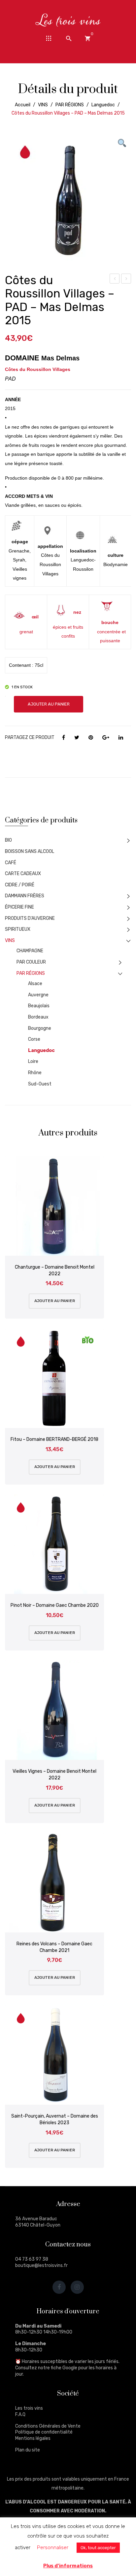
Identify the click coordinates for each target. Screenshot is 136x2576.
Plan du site (28, 2450)
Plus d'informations (68, 2566)
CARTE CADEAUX (23, 874)
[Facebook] (64, 738)
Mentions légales (33, 2438)
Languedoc (103, 105)
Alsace (35, 984)
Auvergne (38, 995)
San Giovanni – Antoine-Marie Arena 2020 (115, 280)
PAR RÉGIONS (70, 105)
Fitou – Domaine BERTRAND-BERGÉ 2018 (54, 1439)
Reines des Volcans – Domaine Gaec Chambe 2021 (54, 1947)
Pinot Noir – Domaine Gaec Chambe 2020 (55, 1605)
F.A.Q (20, 2415)
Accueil (23, 105)
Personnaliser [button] (53, 2548)
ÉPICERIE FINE (19, 907)
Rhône (35, 1073)
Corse (34, 1039)
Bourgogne (40, 1028)
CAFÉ (11, 863)
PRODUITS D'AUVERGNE (30, 918)
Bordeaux (38, 1017)
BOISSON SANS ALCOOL (30, 851)
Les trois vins (29, 2408)
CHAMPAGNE (30, 951)
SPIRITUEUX (18, 929)
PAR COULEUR (31, 962)
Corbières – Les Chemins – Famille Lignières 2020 (126, 280)
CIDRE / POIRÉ (20, 885)
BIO (8, 840)
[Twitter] (77, 738)
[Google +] (106, 738)
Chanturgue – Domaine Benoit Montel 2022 (55, 1270)
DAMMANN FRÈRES (25, 896)
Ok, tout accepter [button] (98, 2548)
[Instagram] (77, 2287)
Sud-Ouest (40, 1084)
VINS (43, 105)
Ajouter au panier (49, 704)
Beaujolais (39, 1006)
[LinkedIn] (121, 738)
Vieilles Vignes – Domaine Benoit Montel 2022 (54, 1775)
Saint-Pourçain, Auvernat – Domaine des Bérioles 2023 (55, 2119)
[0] (87, 38)
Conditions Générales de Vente (48, 2426)
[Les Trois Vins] (68, 20)
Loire (33, 1061)
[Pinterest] (91, 738)
